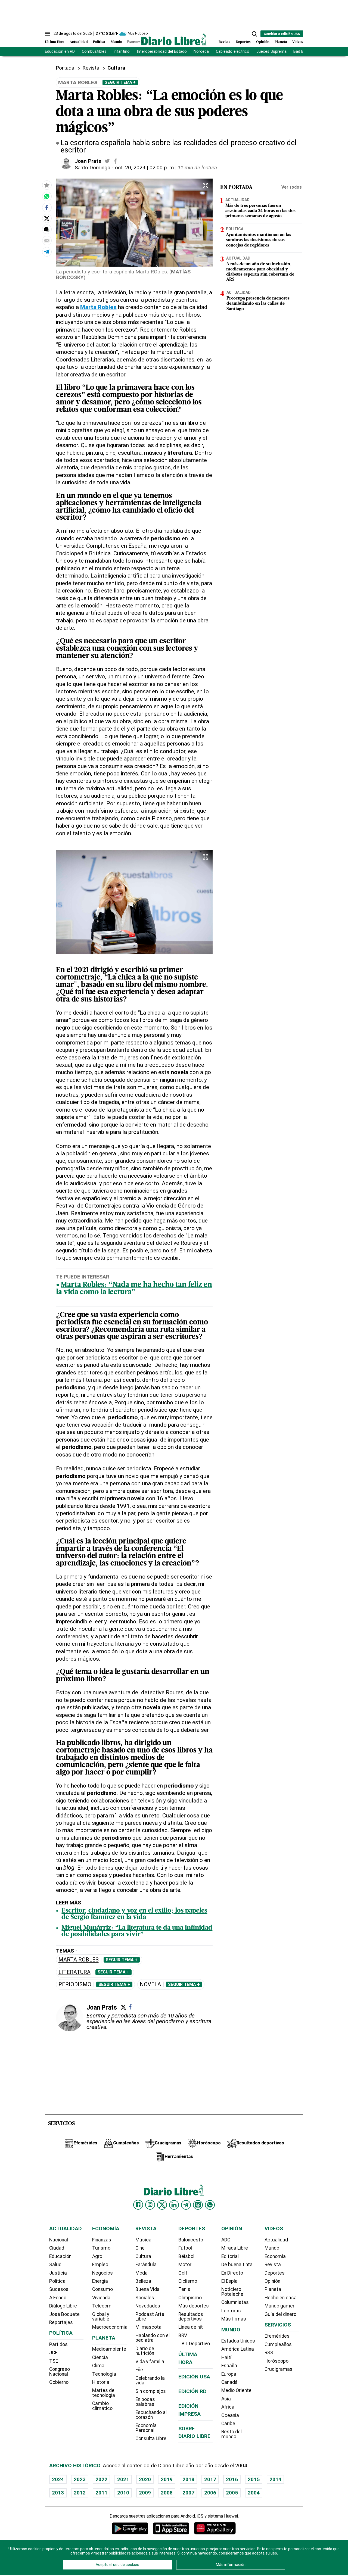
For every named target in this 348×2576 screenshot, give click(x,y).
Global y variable (101, 2317)
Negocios (102, 2273)
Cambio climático (102, 2406)
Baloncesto (191, 2240)
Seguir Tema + (120, 82)
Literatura (74, 1972)
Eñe (139, 2370)
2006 (210, 2493)
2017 (210, 2479)
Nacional (59, 2240)
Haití (226, 2357)
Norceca (201, 52)
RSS (269, 2353)
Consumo (102, 2289)
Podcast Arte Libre (150, 2317)
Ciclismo (188, 2281)
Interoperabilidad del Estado (162, 52)
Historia (101, 2382)
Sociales (145, 2298)
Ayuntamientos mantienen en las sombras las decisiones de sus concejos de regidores (259, 240)
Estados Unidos (238, 2341)
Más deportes (194, 2306)
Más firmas (234, 2319)
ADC (226, 2240)
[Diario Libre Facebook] (138, 2205)
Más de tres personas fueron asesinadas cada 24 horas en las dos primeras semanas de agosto (260, 211)
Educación (60, 2256)
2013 (58, 2493)
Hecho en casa (281, 2298)
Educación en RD (60, 52)
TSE (54, 2361)
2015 (254, 2479)
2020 (145, 2479)
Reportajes (61, 2322)
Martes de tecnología (104, 2393)
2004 (254, 2493)
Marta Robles (79, 1960)
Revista (225, 42)
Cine (140, 2248)
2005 (232, 2493)
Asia (226, 2399)
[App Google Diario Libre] (130, 2528)
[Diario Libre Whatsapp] (210, 2205)
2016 (232, 2479)
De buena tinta (237, 2265)
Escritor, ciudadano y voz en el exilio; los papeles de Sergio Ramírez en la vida (134, 1914)
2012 (80, 2493)
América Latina (238, 2349)
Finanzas (102, 2240)
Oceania (230, 2415)
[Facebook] (130, 2007)
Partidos (58, 2344)
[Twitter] (123, 2007)
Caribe (228, 2424)
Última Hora (55, 42)
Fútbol (185, 2248)
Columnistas (235, 2302)
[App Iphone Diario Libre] (171, 2528)
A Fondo (58, 2298)
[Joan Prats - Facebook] (115, 161)
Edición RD (192, 2391)
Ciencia (100, 2357)
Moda (142, 2273)
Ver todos (292, 187)
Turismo (101, 2248)
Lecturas (231, 2311)
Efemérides (277, 2336)
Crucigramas (279, 2369)
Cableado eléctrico (233, 52)
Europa (229, 2374)
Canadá (229, 2382)
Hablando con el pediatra (153, 2338)
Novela (150, 1984)
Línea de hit (191, 2327)
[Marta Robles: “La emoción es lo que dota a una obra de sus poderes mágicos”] (47, 196)
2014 (275, 2479)
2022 (101, 2479)
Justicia (58, 2273)
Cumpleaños (278, 2344)
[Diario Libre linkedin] (174, 2205)
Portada (65, 68)
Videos (298, 42)
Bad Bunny (303, 52)
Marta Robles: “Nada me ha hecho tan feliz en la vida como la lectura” (134, 1289)
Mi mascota (148, 2327)
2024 (58, 2479)
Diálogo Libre (63, 2306)
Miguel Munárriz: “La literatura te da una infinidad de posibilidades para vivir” (137, 1931)
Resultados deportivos (191, 2317)
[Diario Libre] (174, 39)
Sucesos (59, 2289)
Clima (98, 2366)
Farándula (146, 2265)
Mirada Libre (235, 2248)
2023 (80, 2479)
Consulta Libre (151, 2438)
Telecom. (102, 2306)
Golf (183, 2273)
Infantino (122, 52)
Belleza (143, 2281)
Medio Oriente (236, 2390)
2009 (145, 2493)
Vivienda (101, 2298)
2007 (188, 2493)
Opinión (263, 42)
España (229, 2366)
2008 (167, 2493)
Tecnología (104, 2374)
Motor (185, 2265)
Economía (135, 42)
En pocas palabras (145, 2402)
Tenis (184, 2289)
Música (143, 2240)
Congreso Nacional (60, 2372)
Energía (100, 2281)
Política (99, 42)
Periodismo (75, 1984)
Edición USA (194, 2377)
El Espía (229, 2281)
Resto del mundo (232, 2434)
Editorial (230, 2256)
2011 (101, 2493)
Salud (55, 2265)
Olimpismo (190, 2298)
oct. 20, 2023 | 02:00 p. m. (145, 168)
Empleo (100, 2265)
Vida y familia (150, 2362)
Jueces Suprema (271, 52)
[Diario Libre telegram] (186, 2205)
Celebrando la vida (150, 2381)
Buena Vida (147, 2289)
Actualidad (79, 42)
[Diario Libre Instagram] (150, 2205)
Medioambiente (109, 2349)
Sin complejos (151, 2391)
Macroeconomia (110, 2327)
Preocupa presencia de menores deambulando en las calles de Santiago (258, 304)
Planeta (281, 42)
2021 (123, 2479)
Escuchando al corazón (151, 2415)
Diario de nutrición (145, 2351)
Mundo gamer (279, 2306)
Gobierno (59, 2382)
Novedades (148, 2306)
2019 (167, 2479)
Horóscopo (276, 2361)
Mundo (116, 42)
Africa (228, 2407)
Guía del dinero (280, 2314)
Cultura (143, 2256)
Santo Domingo (93, 168)
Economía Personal (146, 2428)
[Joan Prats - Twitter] (107, 161)
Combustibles (94, 52)
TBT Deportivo (194, 2344)
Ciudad (57, 2248)
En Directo (232, 2273)
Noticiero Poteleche (232, 2292)
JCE (53, 2353)
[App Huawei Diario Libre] (215, 2528)
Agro (97, 2256)
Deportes (243, 42)
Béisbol (186, 2256)
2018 (188, 2479)
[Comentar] (47, 229)
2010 (123, 2493)
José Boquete (64, 2314)
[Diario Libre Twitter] (162, 2205)
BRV (183, 2335)
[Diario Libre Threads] (198, 2205)
